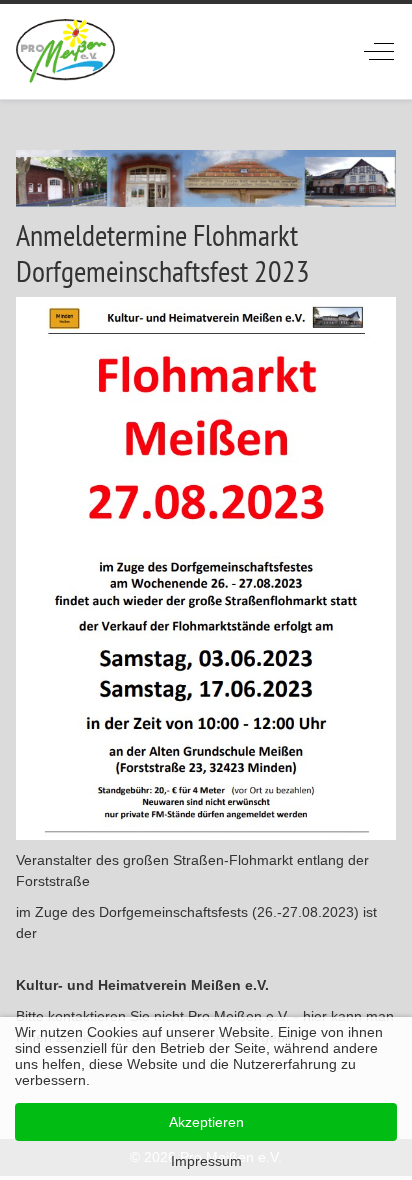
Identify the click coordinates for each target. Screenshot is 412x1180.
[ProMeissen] (65, 51)
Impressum (206, 1161)
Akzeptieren (206, 1122)
